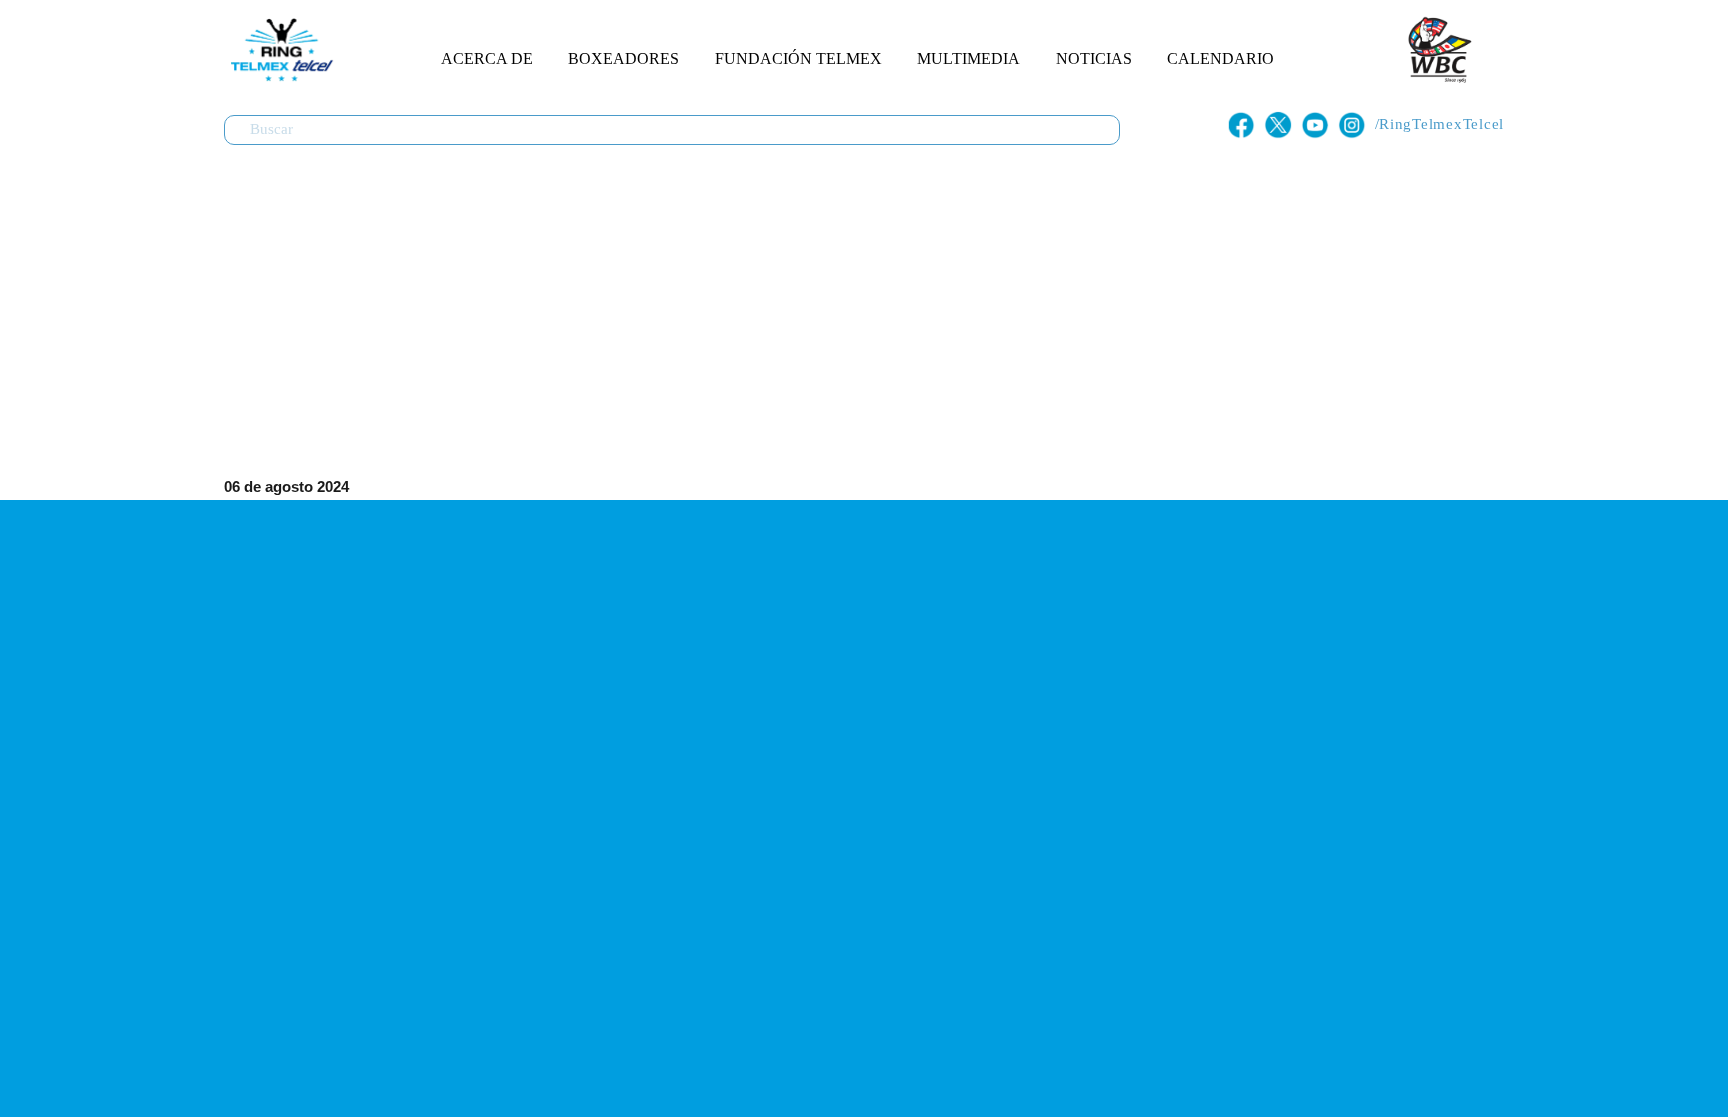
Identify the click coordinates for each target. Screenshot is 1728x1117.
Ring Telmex (279, 50)
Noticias (1094, 58)
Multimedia (968, 58)
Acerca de (487, 58)
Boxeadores (623, 58)
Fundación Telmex (798, 58)
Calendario (1220, 58)
